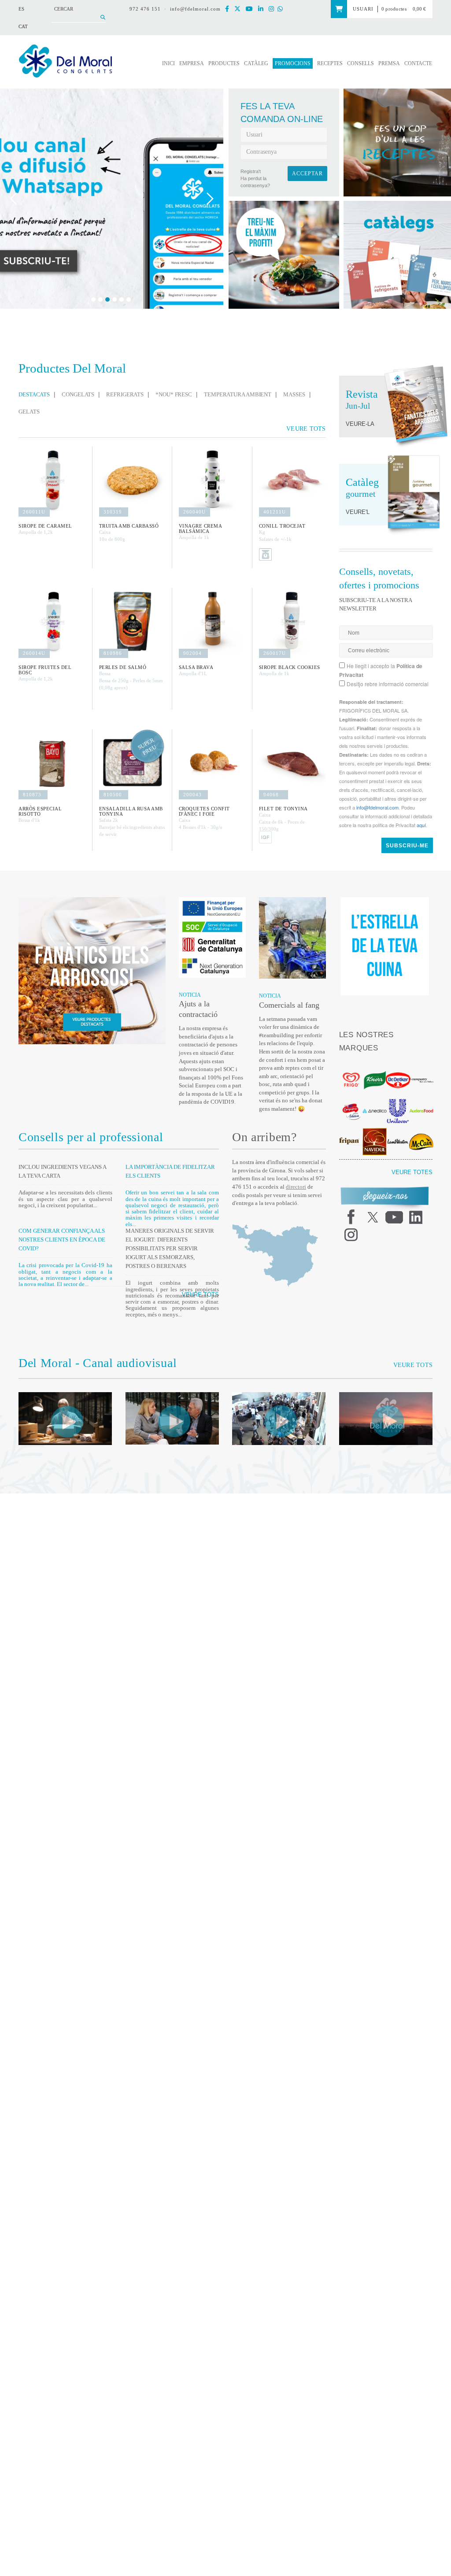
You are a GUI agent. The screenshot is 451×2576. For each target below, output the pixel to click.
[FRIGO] (351, 1067)
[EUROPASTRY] (421, 1067)
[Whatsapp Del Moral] (284, 9)
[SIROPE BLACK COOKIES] (292, 621)
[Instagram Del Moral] (275, 9)
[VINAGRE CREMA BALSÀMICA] (212, 480)
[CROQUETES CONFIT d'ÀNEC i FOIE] (212, 763)
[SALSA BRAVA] (212, 621)
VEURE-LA (358, 424)
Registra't (251, 171)
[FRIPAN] (351, 1128)
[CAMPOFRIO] (351, 1098)
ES (21, 9)
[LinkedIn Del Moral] (265, 9)
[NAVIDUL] (375, 1128)
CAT (23, 26)
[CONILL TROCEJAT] (292, 480)
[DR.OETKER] (398, 1067)
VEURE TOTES (416, 1159)
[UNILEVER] (398, 1098)
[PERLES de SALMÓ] (132, 621)
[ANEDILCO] (375, 1098)
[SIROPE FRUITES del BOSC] (52, 621)
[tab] (37, 395)
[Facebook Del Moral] (233, 9)
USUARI (358, 9)
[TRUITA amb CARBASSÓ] (132, 480)
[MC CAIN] (421, 1129)
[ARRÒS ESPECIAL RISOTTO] (52, 763)
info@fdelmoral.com (198, 9)
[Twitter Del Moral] (243, 9)
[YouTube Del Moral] (254, 9)
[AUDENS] (421, 1098)
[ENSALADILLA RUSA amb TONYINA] (132, 763)
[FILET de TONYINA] (292, 763)
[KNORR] (375, 1067)
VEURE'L (356, 512)
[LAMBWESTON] (398, 1128)
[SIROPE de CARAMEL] (52, 480)
